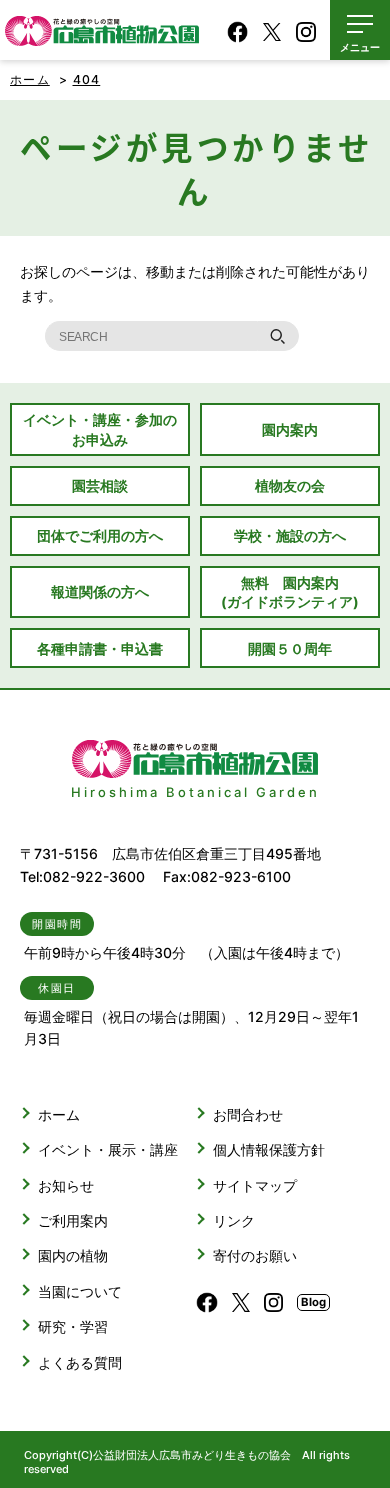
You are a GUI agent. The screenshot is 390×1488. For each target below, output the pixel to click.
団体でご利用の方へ (100, 535)
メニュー (360, 47)
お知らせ (66, 1185)
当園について (80, 1291)
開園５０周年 (290, 648)
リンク (234, 1220)
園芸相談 (100, 485)
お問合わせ (248, 1114)
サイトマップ (255, 1185)
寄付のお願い (255, 1255)
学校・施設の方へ (290, 535)
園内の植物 (73, 1255)
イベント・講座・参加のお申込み (100, 429)
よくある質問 (80, 1362)
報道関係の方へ (100, 591)
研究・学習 (73, 1326)
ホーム (30, 79)
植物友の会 (290, 485)
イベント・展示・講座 (108, 1149)
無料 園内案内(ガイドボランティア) (290, 592)
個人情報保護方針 (269, 1149)
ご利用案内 (73, 1220)
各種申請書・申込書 (100, 648)
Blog (313, 1302)
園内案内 (290, 429)
